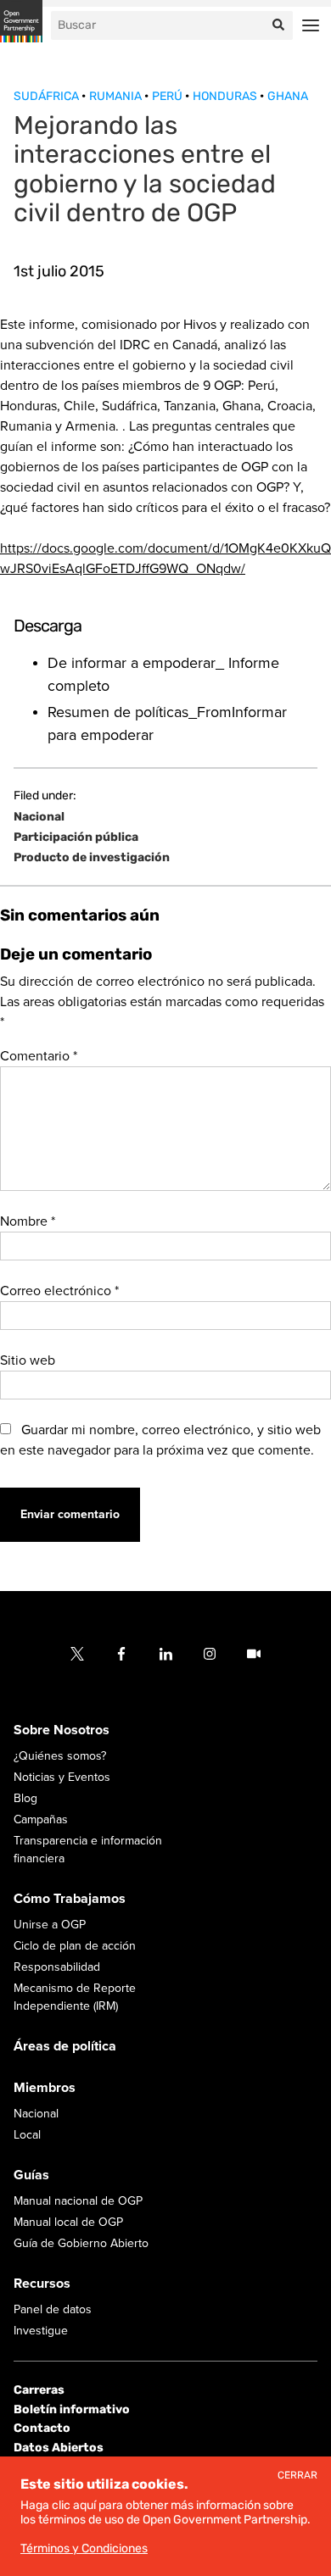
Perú (168, 96)
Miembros (45, 2088)
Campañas (41, 1819)
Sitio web (28, 1360)
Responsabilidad (57, 1967)
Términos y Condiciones (84, 2548)
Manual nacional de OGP (78, 2201)
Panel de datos (53, 2309)
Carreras (39, 2390)
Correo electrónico (59, 1291)
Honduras (226, 96)
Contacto (42, 2428)
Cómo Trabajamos (70, 1899)
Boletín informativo (72, 2409)
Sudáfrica (48, 96)
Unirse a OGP (50, 1925)
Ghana (288, 96)
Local (27, 2135)
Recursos (42, 2284)
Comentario (39, 1056)
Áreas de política (65, 2046)
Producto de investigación (92, 858)
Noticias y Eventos (62, 1777)
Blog (25, 1798)
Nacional (39, 817)
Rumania (117, 96)
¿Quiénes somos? (60, 1756)
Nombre (28, 1221)
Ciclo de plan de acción (75, 1946)
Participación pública (76, 837)
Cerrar (297, 2476)
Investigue (41, 2331)
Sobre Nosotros (62, 1730)
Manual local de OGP (68, 2222)
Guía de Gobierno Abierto (81, 2243)
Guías (31, 2175)
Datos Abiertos (59, 2448)
